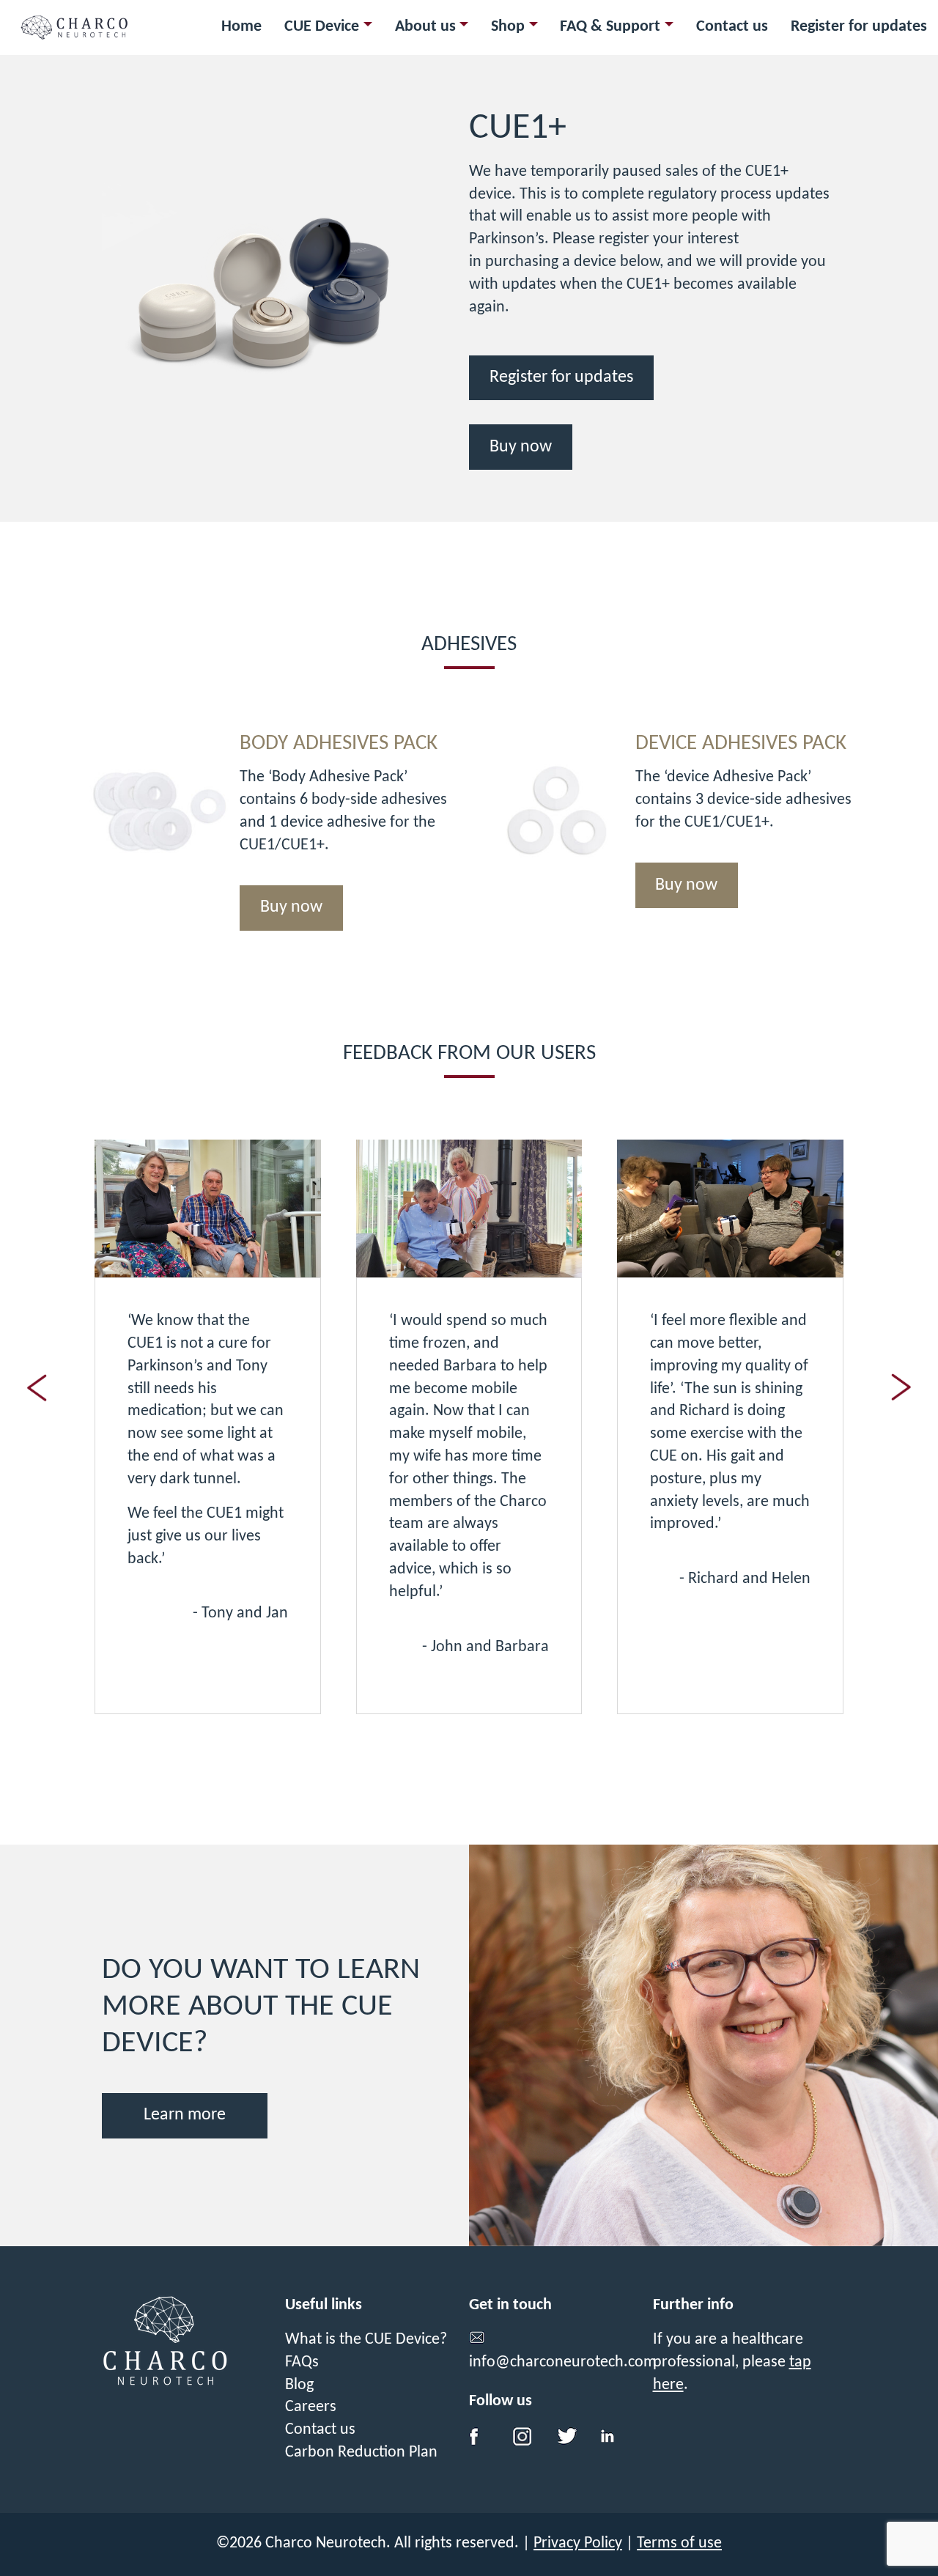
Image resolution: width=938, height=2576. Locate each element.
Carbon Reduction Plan (361, 2453)
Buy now (521, 447)
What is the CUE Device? (366, 2340)
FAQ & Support (610, 27)
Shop (508, 27)
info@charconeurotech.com (563, 2362)
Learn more (185, 2115)
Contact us (732, 27)
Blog (299, 2385)
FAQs (302, 2362)
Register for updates (859, 27)
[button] (901, 1387)
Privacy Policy (578, 2543)
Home (241, 27)
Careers (311, 2407)
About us (425, 27)
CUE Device (322, 27)
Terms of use (679, 2543)
